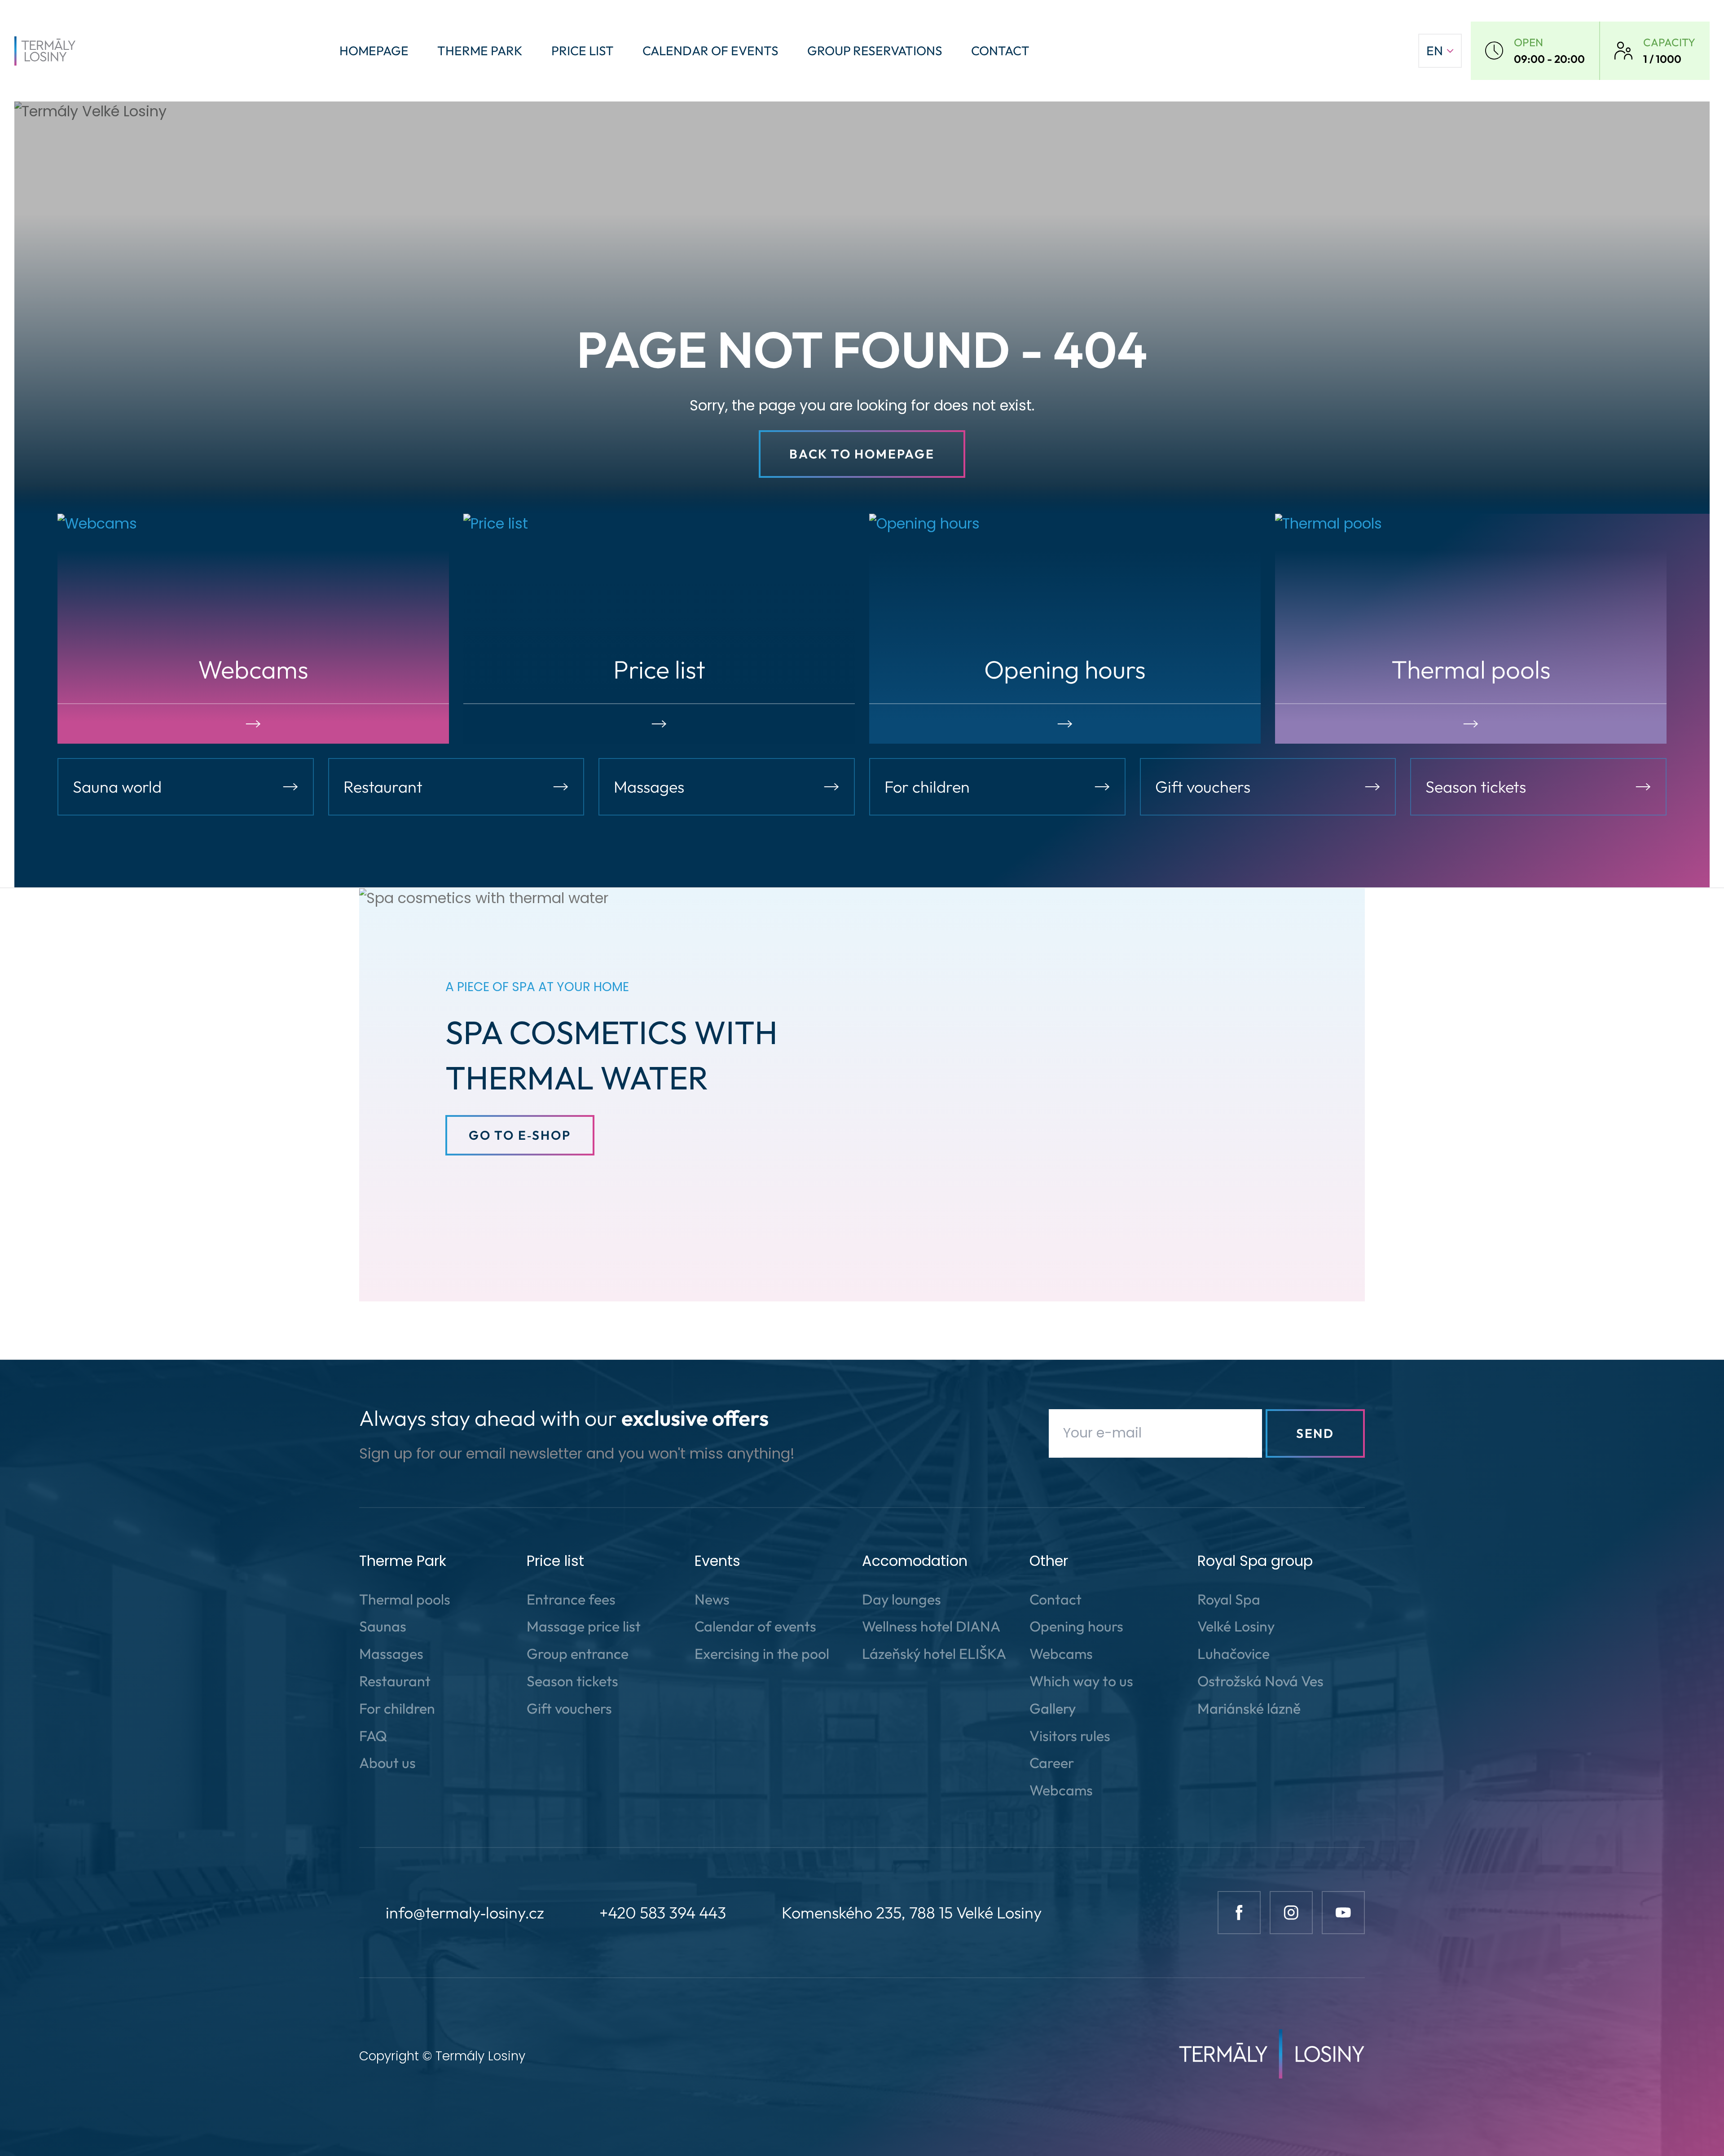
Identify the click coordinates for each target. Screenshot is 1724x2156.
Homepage (374, 51)
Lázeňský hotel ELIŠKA (934, 1653)
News (712, 1599)
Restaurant (395, 1681)
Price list (583, 51)
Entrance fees (571, 1599)
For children (397, 1708)
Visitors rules (1070, 1736)
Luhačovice (1234, 1653)
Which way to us (1081, 1681)
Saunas (383, 1626)
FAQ (373, 1736)
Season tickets (572, 1681)
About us (387, 1763)
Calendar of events (710, 51)
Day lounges (902, 1599)
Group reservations (875, 51)
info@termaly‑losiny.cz (465, 1912)
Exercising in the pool (762, 1653)
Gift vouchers (569, 1708)
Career (1052, 1763)
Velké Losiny (1236, 1626)
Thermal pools (405, 1599)
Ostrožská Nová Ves (1260, 1681)
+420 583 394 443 (663, 1912)
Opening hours (1076, 1626)
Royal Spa (1229, 1599)
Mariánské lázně (1249, 1708)
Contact (1000, 51)
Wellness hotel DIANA (931, 1626)
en (1435, 51)
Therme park (480, 51)
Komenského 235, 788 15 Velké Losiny (912, 1912)
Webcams (1061, 1653)
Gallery (1053, 1708)
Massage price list (584, 1626)
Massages (391, 1653)
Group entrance (578, 1653)
